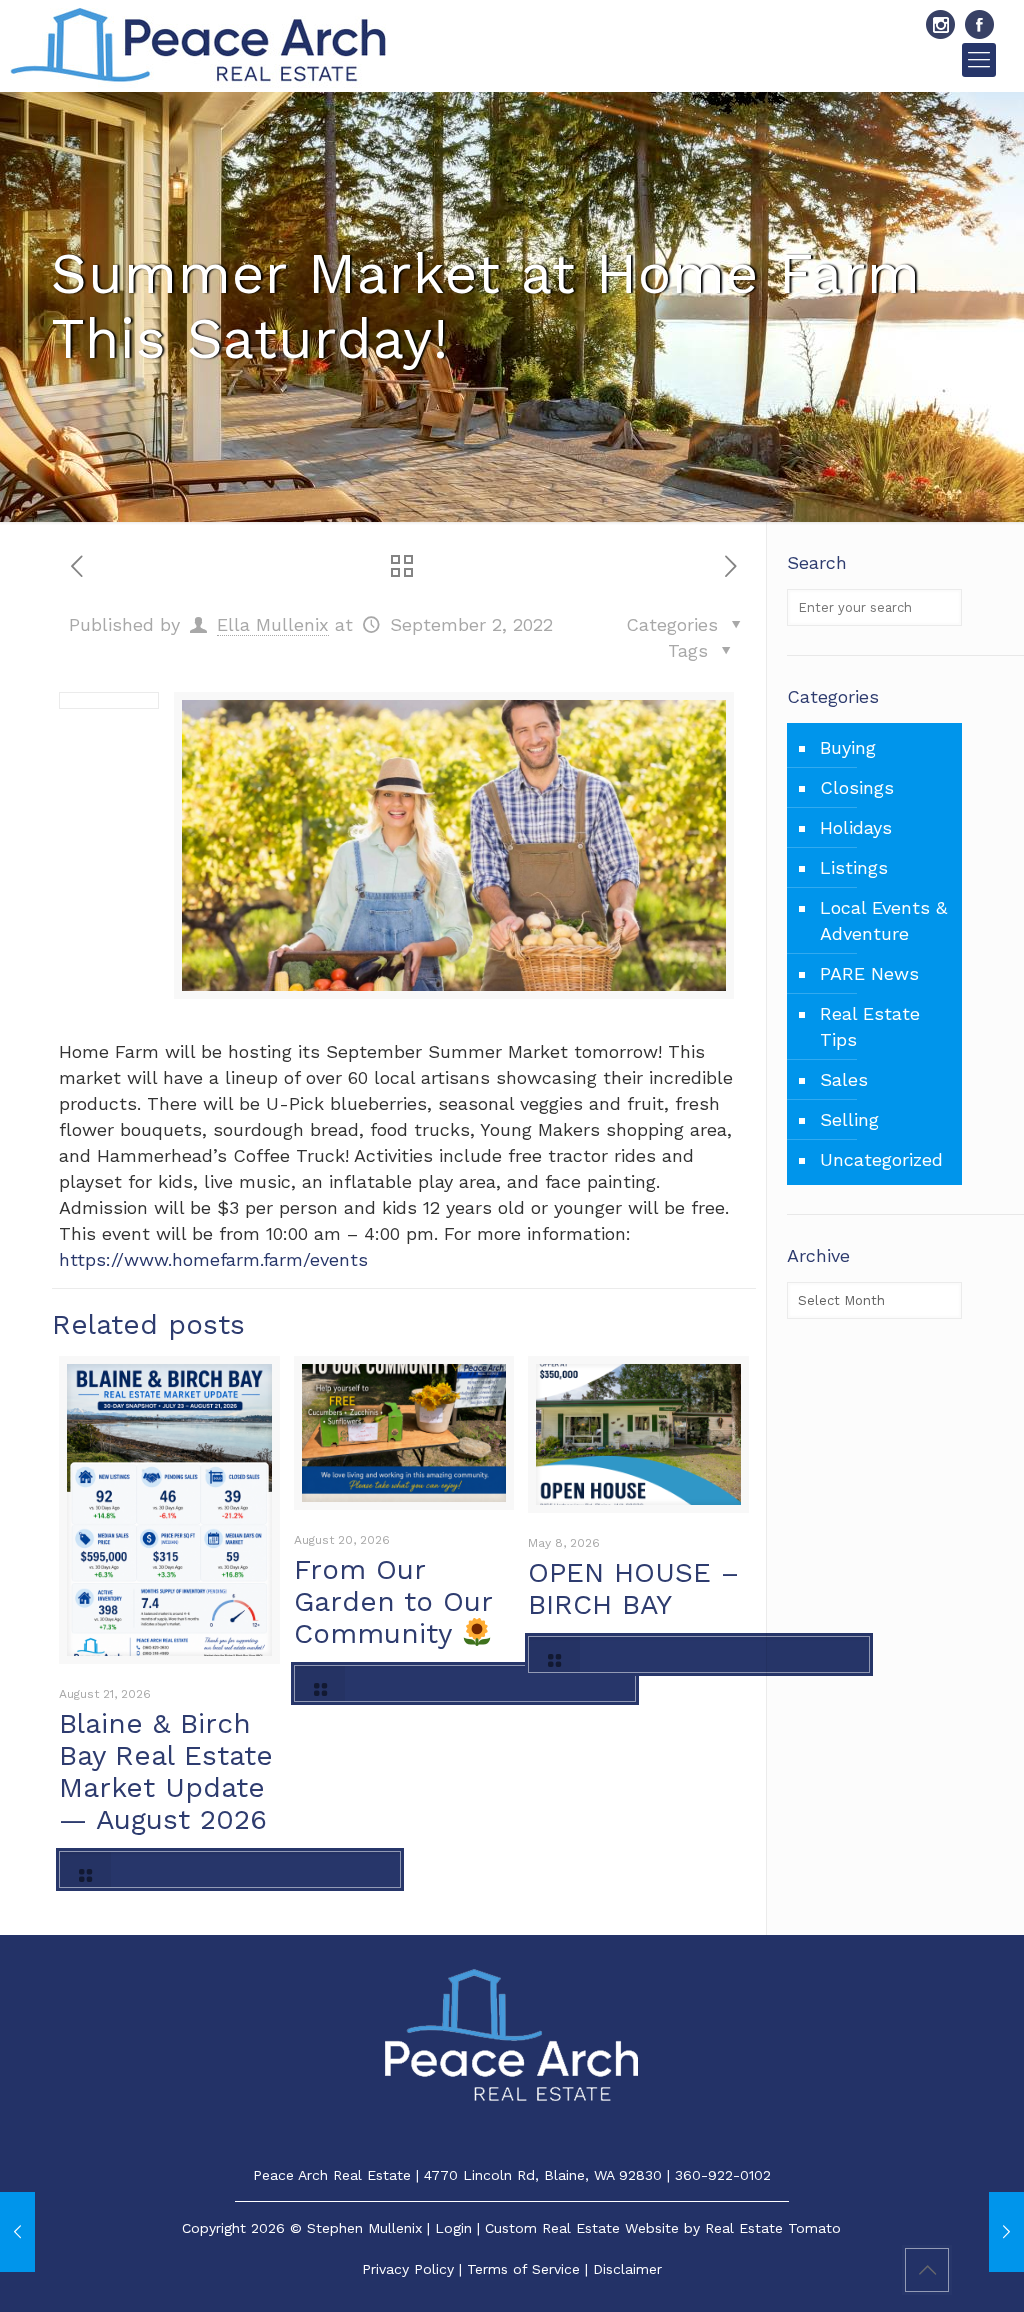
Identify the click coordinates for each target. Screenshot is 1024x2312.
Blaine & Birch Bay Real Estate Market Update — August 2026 (166, 1771)
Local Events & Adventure (883, 920)
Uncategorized (881, 1159)
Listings (854, 867)
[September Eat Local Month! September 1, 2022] (17, 2232)
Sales (844, 1079)
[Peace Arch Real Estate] (198, 46)
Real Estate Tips (870, 1026)
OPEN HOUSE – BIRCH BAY (633, 1588)
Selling (849, 1119)
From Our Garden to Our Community (393, 1601)
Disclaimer (627, 2269)
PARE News (869, 973)
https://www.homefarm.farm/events (213, 1259)
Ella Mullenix (273, 624)
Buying (848, 747)
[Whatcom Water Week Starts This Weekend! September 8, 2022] (1006, 2232)
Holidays (856, 827)
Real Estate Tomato (773, 2228)
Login (453, 2228)
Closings (857, 787)
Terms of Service (523, 2269)
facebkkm (979, 24)
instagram (940, 24)
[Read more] (230, 1869)
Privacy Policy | (414, 2269)
